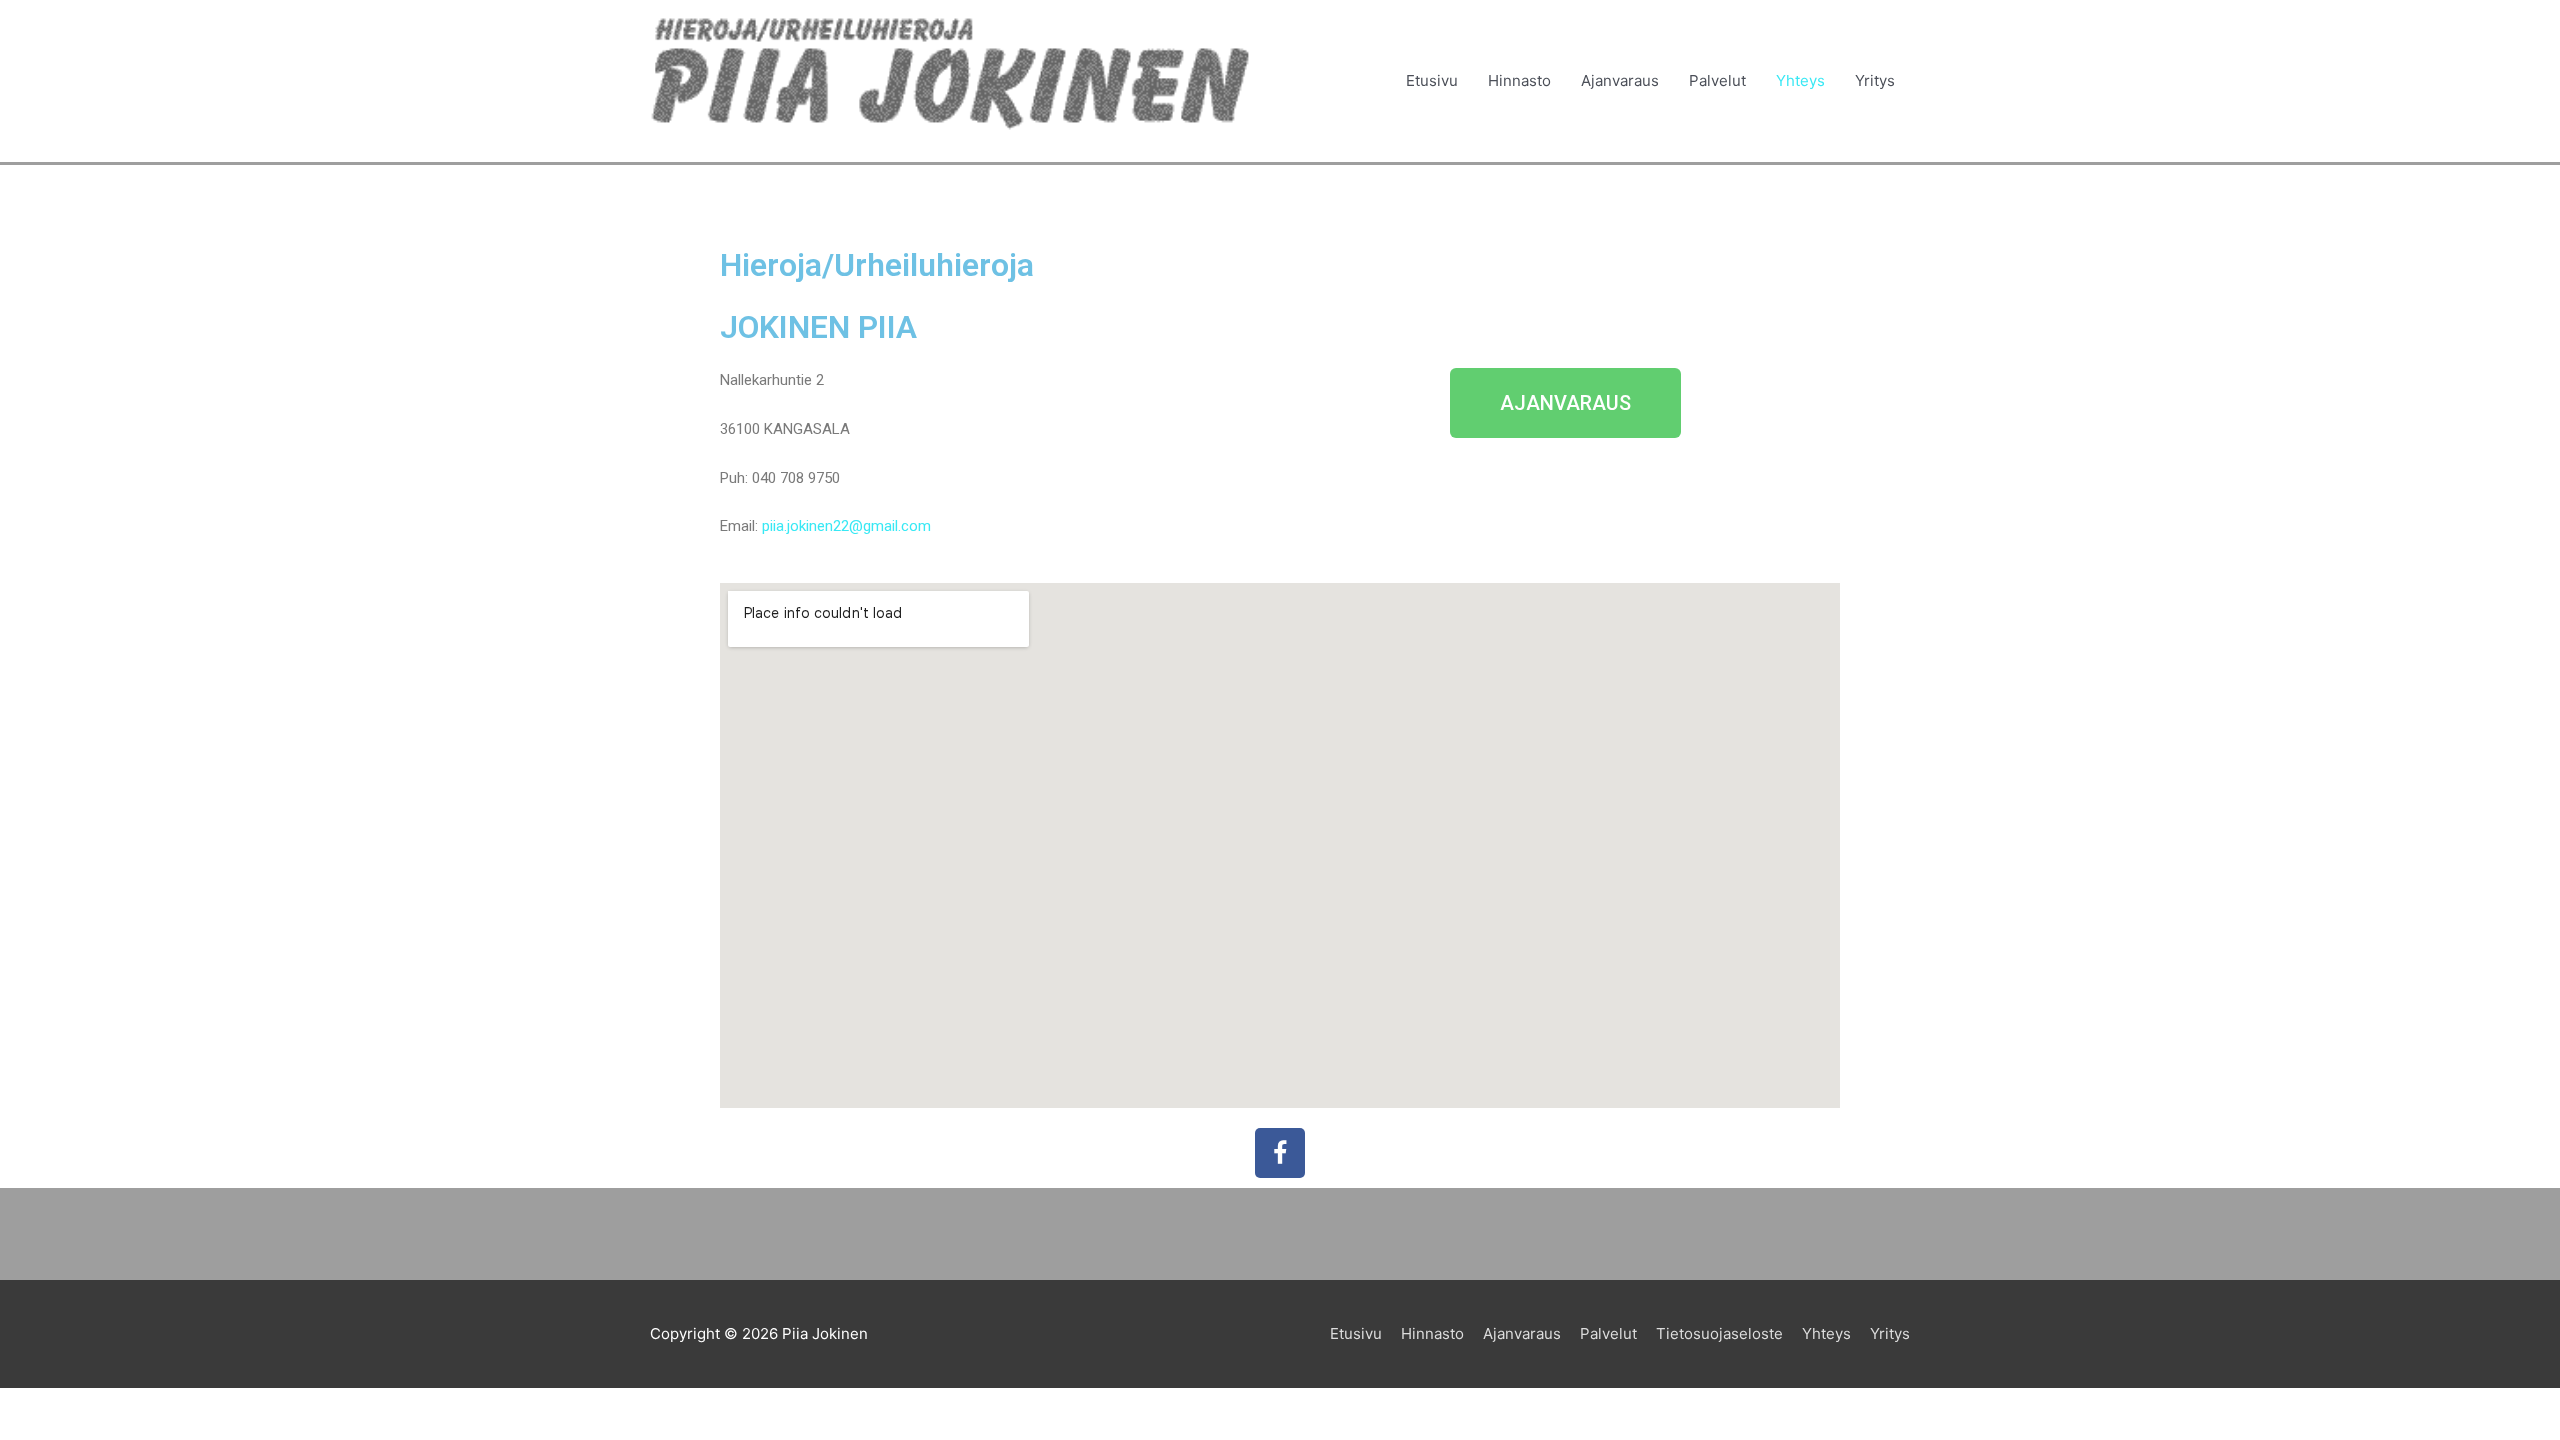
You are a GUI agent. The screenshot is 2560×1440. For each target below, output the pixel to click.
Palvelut (1717, 80)
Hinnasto (1519, 80)
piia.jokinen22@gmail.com (846, 526)
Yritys (1875, 80)
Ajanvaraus (1620, 80)
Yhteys (1800, 80)
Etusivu (1432, 80)
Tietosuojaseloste (1719, 1333)
